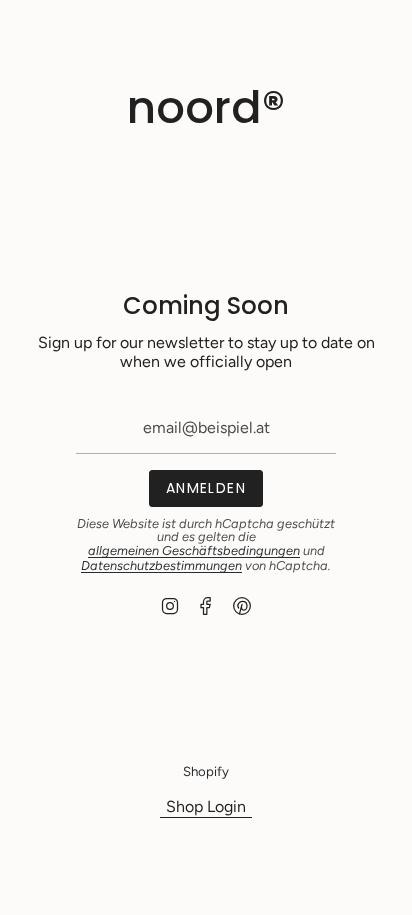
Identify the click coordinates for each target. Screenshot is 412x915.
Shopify (206, 771)
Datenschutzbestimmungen (161, 565)
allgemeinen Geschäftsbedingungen (194, 550)
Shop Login (206, 806)
